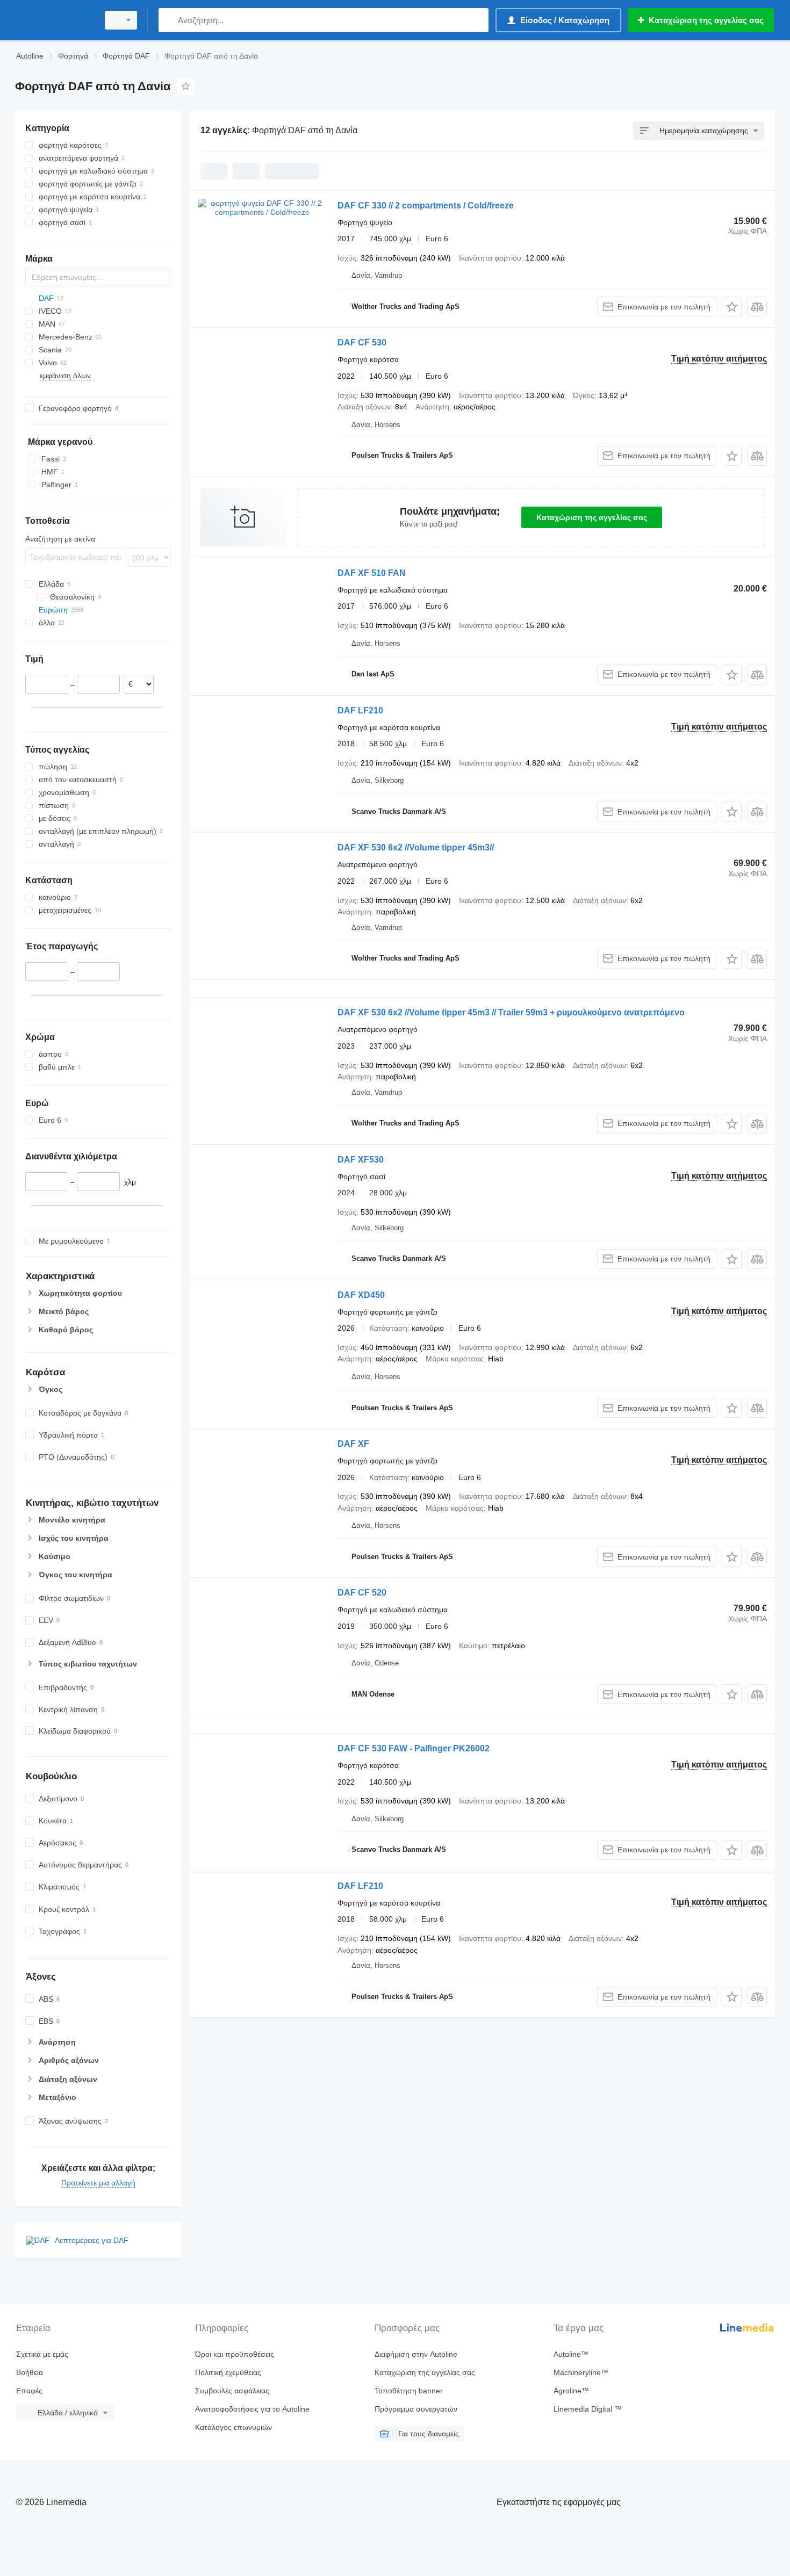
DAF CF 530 (362, 342)
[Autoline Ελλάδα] (54, 20)
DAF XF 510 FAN (372, 573)
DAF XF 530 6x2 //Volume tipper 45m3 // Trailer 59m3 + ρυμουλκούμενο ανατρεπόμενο (511, 1012)
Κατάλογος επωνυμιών (234, 2427)
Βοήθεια (30, 2372)
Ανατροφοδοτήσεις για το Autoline (252, 2409)
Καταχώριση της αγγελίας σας (592, 517)
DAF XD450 (361, 1295)
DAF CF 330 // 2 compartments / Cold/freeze (426, 205)
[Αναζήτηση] (169, 20)
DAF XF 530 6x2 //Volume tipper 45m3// (416, 847)
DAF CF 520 (362, 1593)
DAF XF (353, 1444)
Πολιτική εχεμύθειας (228, 2372)
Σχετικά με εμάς (42, 2354)
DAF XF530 (361, 1160)
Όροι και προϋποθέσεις (235, 2354)
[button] (732, 306)
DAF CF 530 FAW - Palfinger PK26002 (414, 1748)
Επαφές (29, 2391)
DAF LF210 (360, 710)
